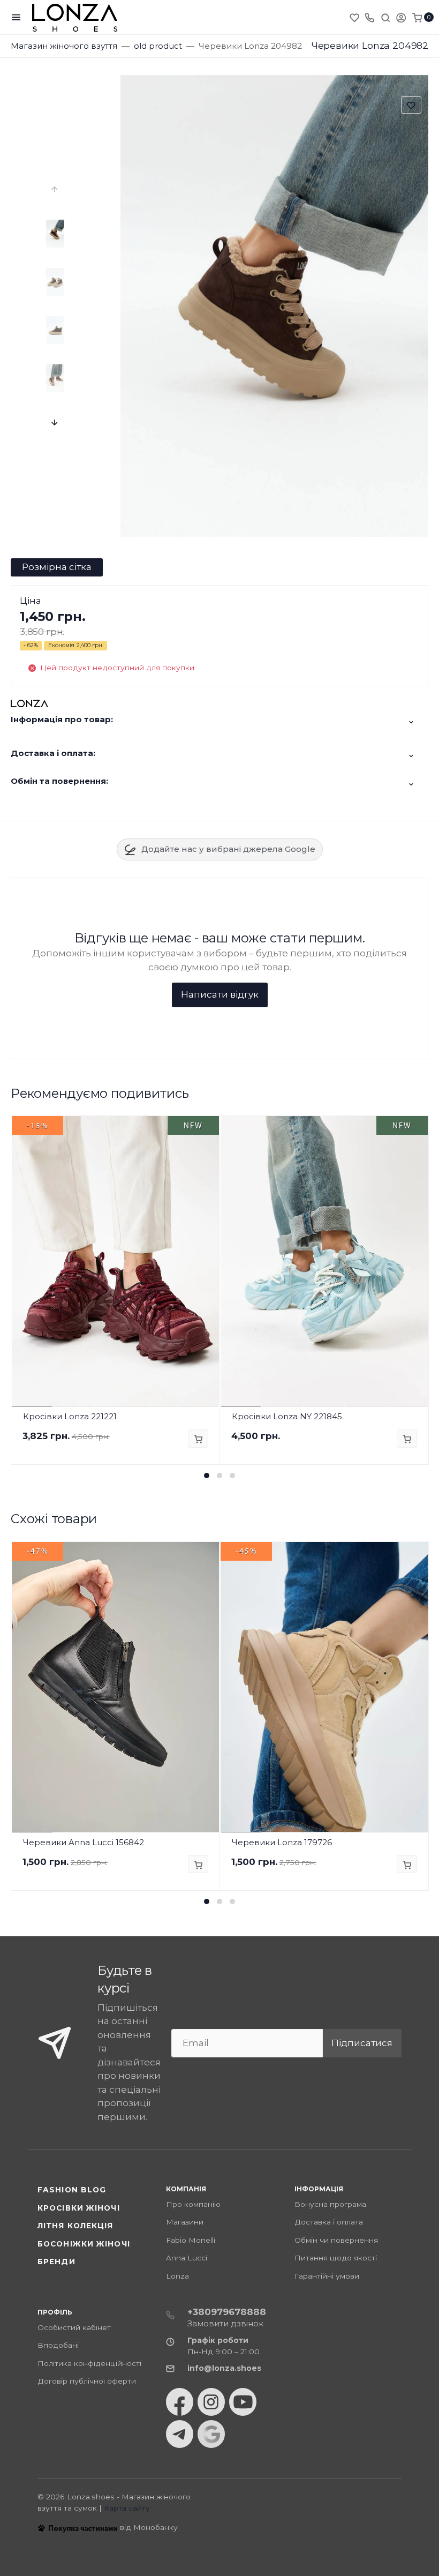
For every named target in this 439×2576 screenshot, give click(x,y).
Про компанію (193, 2204)
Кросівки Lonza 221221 (70, 1416)
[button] (207, 1476)
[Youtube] (243, 2402)
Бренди (56, 2262)
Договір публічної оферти (87, 2381)
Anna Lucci (187, 2258)
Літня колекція (75, 2226)
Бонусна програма (330, 2204)
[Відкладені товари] (355, 17)
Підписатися (362, 2043)
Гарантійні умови (327, 2276)
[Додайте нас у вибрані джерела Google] (211, 2434)
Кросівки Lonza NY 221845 (287, 1416)
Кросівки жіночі (79, 2208)
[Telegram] (180, 2434)
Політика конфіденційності (89, 2363)
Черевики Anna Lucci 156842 (84, 1842)
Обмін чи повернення (336, 2240)
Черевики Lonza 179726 (282, 1842)
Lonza (177, 2276)
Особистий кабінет (74, 2327)
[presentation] (55, 189)
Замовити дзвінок (225, 2323)
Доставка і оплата (329, 2222)
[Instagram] (211, 2402)
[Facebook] (180, 2402)
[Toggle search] (385, 17)
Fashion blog (72, 2190)
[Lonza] (75, 17)
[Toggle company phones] (369, 17)
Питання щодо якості (336, 2258)
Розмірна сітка (57, 567)
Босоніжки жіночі (84, 2244)
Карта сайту (127, 2508)
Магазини (185, 2222)
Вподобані (58, 2345)
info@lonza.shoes (224, 2368)
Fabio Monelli (191, 2240)
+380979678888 (227, 2312)
